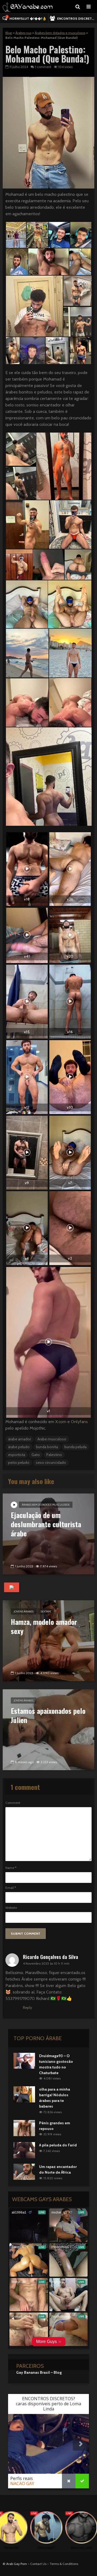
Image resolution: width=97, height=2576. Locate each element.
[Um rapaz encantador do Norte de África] (24, 2171)
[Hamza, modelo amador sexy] (48, 1640)
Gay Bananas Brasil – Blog (39, 2372)
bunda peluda (75, 1447)
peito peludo (19, 1462)
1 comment (43, 67)
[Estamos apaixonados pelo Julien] (48, 1729)
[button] (16, 235)
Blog (9, 33)
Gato (36, 1455)
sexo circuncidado (51, 1462)
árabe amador (20, 1439)
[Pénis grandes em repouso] (24, 2128)
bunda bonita (47, 1447)
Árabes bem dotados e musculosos (60, 33)
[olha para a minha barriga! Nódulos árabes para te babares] (24, 2094)
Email (11, 1888)
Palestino (54, 1455)
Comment (13, 1803)
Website (11, 1908)
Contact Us (38, 2564)
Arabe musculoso (52, 1439)
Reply (27, 2008)
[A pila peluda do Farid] (24, 2150)
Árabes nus (23, 33)
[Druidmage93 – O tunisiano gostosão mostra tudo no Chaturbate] (24, 2060)
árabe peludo (19, 1447)
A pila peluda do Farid (58, 2145)
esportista (17, 1455)
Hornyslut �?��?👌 (26, 18)
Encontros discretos (77, 18)
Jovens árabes (24, 1611)
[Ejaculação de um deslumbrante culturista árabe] (48, 1534)
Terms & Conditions (64, 2564)
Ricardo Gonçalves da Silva (51, 1957)
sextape (46, 1611)
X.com (61, 1422)
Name (11, 1868)
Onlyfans (79, 1422)
